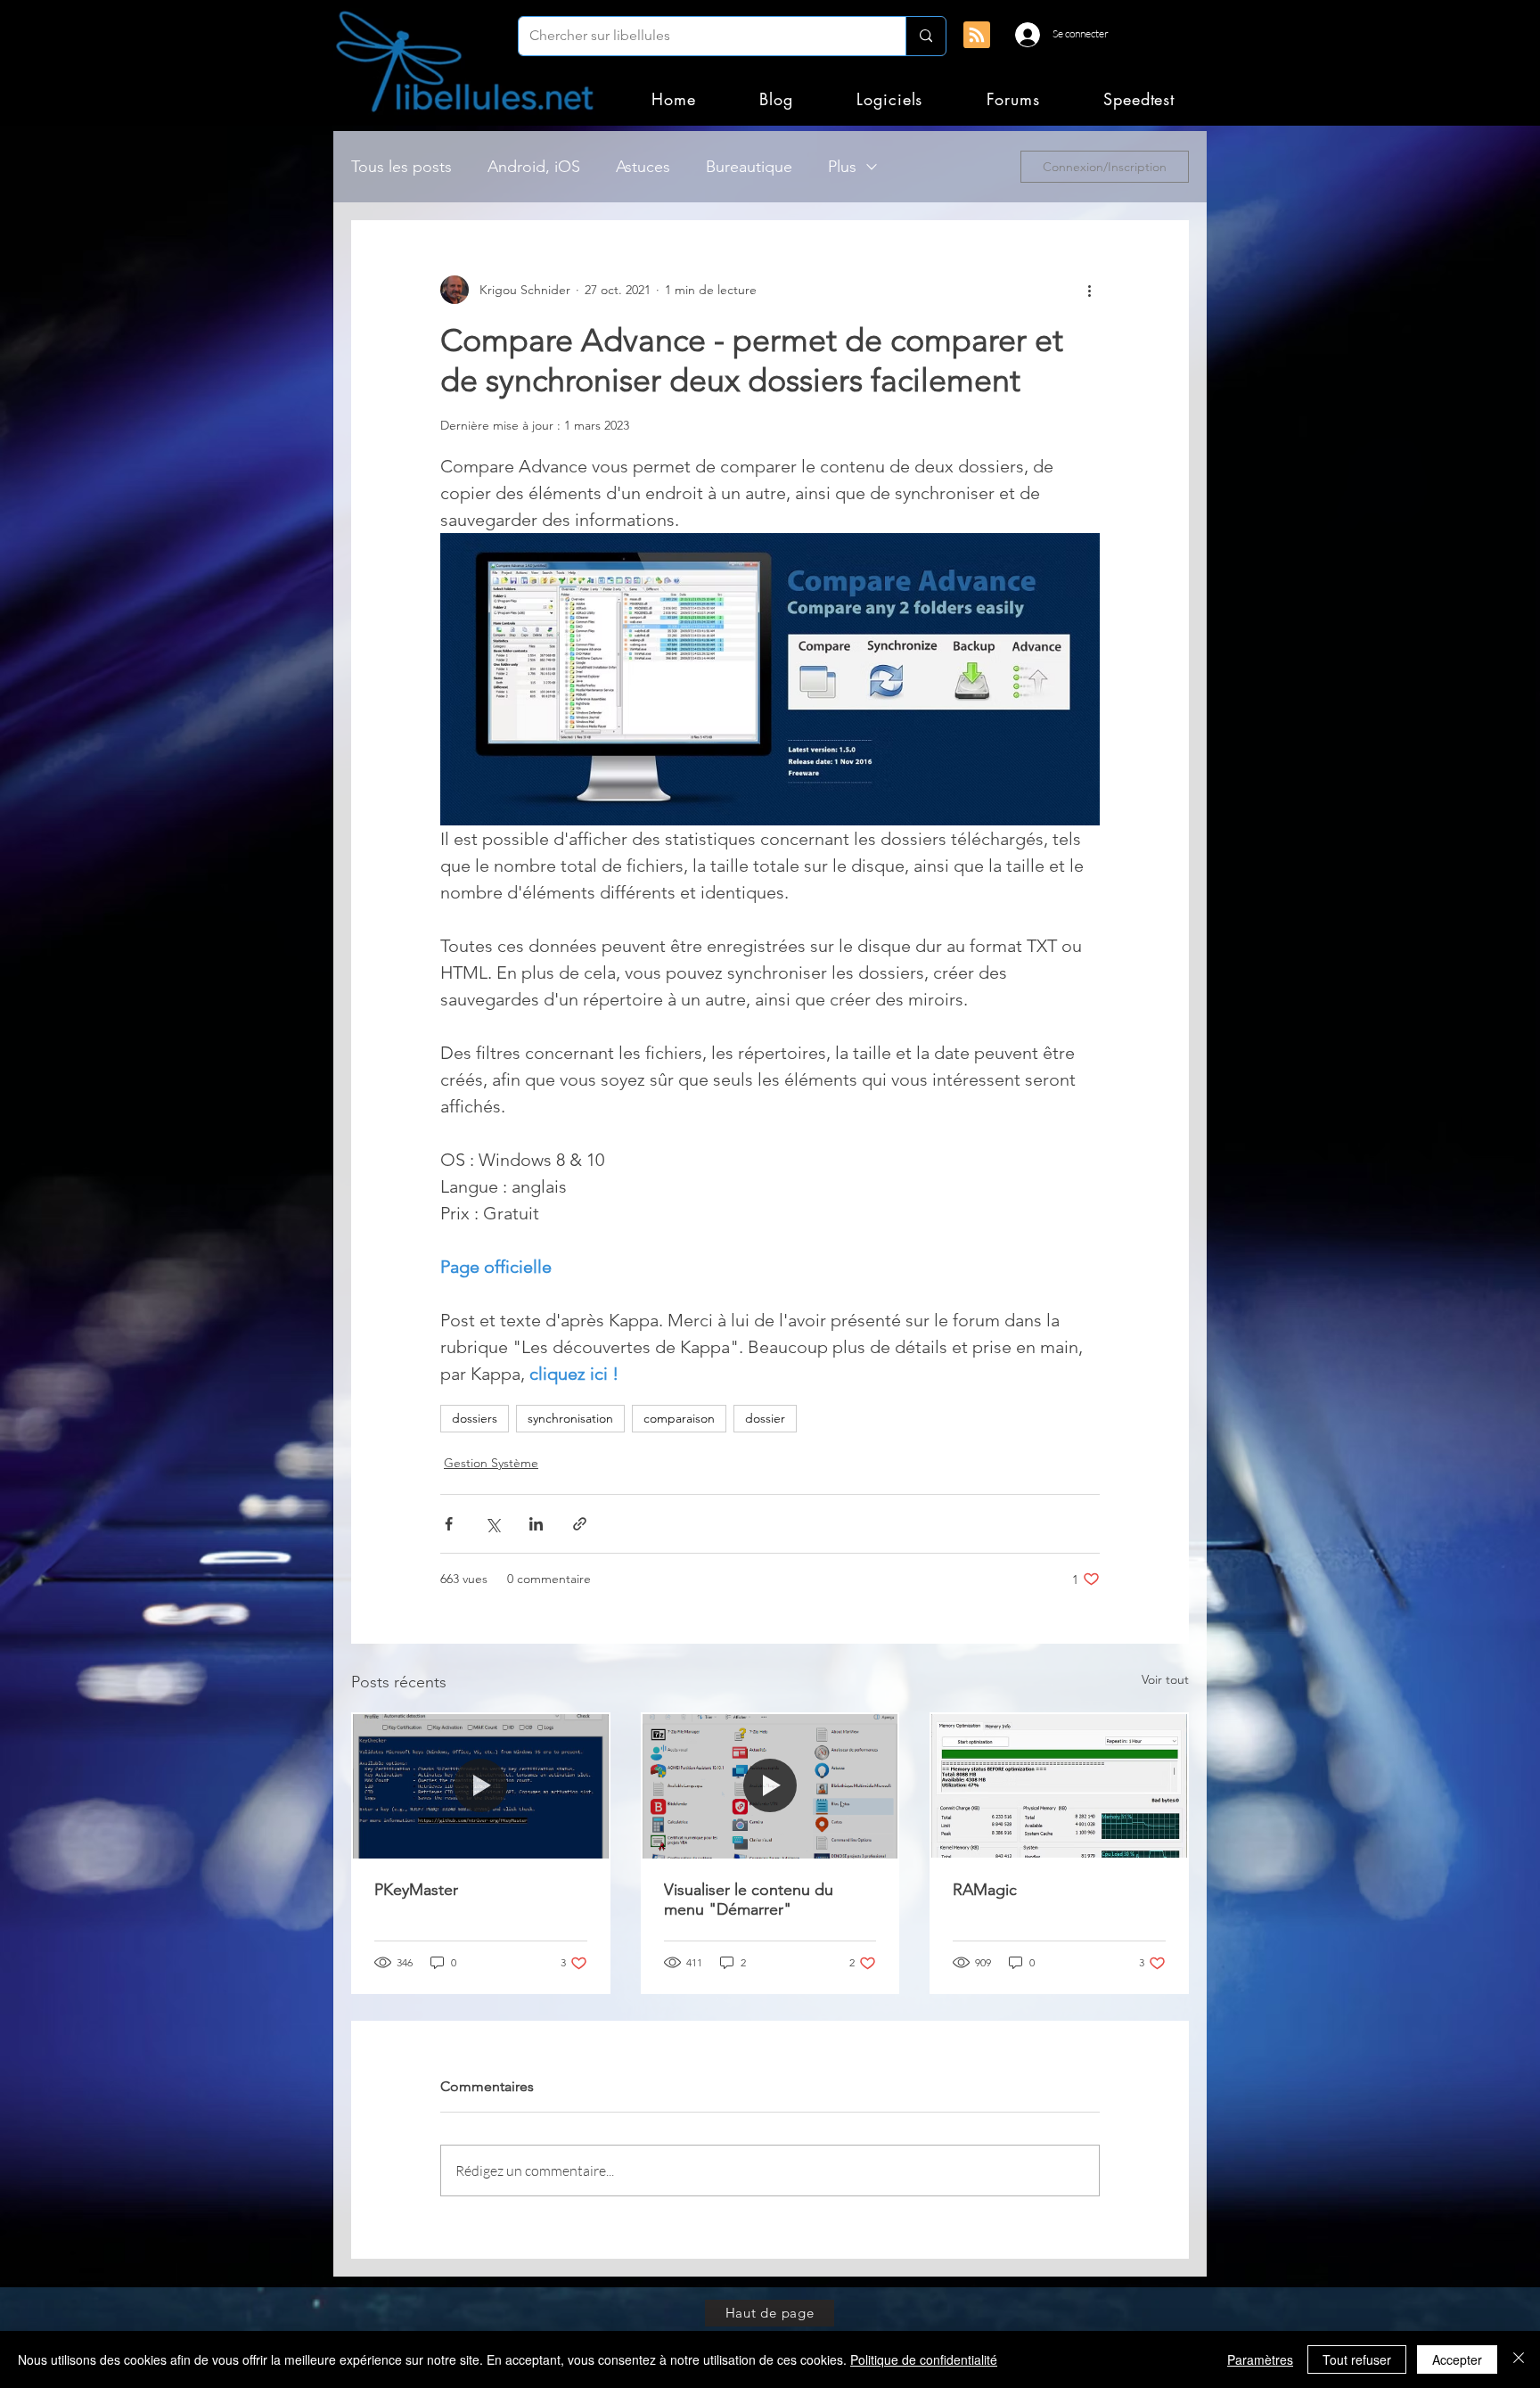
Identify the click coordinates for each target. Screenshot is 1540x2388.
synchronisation (570, 1418)
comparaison (679, 1418)
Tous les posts (401, 167)
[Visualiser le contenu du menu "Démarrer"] (770, 1786)
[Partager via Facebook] (449, 1524)
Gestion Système (491, 1463)
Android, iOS (534, 167)
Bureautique (749, 167)
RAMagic (985, 1890)
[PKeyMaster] (481, 1786)
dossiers (475, 1418)
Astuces (643, 167)
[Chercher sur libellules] (926, 36)
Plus (842, 167)
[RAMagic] (1059, 1786)
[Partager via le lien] (580, 1524)
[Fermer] (1519, 2359)
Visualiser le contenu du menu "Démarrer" (749, 1900)
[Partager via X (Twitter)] (492, 1524)
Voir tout (1165, 1679)
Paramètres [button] (1260, 2359)
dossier (765, 1418)
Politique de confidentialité (924, 2359)
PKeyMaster (416, 1890)
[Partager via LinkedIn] (536, 1524)
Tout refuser (1357, 2359)
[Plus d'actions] (1089, 290)
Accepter (1457, 2359)
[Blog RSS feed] (977, 36)
